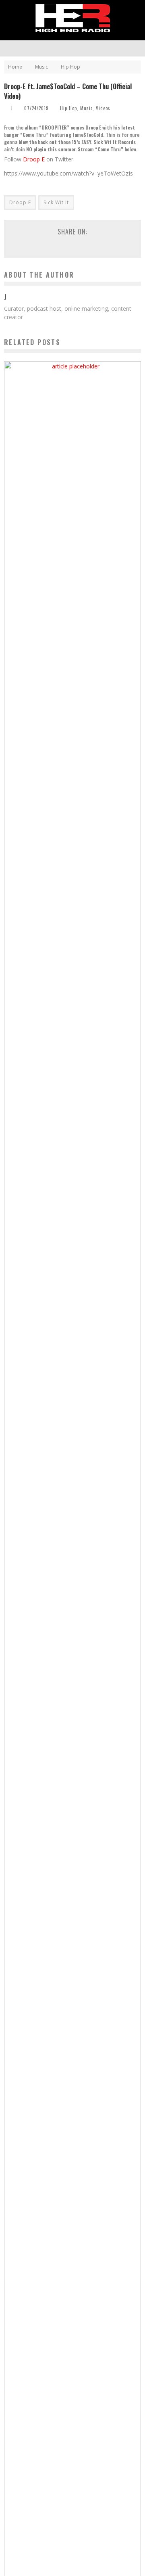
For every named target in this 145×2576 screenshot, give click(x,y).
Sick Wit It (56, 202)
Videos (103, 108)
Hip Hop (68, 108)
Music (86, 108)
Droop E (34, 159)
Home (15, 67)
